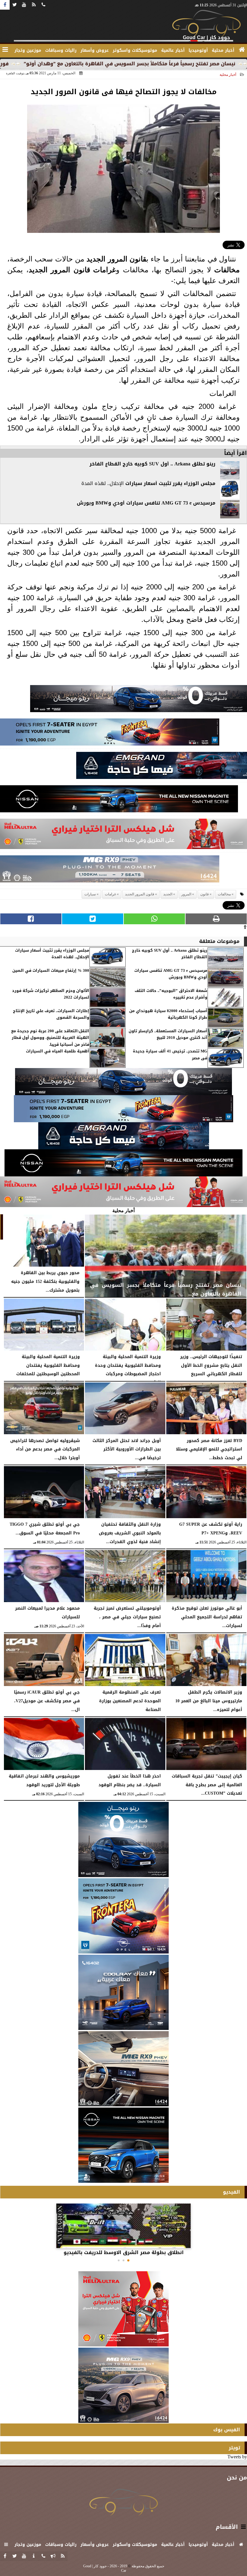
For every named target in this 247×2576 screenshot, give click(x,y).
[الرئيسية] (242, 50)
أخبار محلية (228, 75)
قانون (138, 259)
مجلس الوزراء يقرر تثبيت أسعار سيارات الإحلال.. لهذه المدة (52, 954)
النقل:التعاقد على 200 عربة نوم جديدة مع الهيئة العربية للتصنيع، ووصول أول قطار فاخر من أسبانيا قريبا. (50, 1038)
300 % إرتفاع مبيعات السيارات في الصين (51, 971)
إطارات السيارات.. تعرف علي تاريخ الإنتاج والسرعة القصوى (51, 1014)
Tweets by (237, 2457)
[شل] (123, 836)
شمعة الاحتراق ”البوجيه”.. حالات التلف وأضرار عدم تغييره (171, 994)
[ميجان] (139, 700)
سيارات (134, 483)
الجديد (96, 259)
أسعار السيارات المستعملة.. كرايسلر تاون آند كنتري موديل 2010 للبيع (168, 1035)
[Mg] (110, 871)
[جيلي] (162, 767)
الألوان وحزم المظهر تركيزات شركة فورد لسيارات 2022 (51, 994)
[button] (128, 2260)
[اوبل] (110, 734)
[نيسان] (119, 800)
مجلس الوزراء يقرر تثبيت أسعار (179, 483)
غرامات (105, 270)
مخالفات (227, 270)
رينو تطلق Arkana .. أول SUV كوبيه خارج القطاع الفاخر (152, 464)
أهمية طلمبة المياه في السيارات (58, 1051)
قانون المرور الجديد (59, 270)
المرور (118, 259)
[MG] (123, 2069)
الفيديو (231, 2192)
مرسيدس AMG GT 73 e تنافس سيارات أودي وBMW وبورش (146, 503)
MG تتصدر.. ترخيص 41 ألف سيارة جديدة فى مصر (170, 1055)
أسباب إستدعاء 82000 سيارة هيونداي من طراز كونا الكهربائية (168, 1014)
